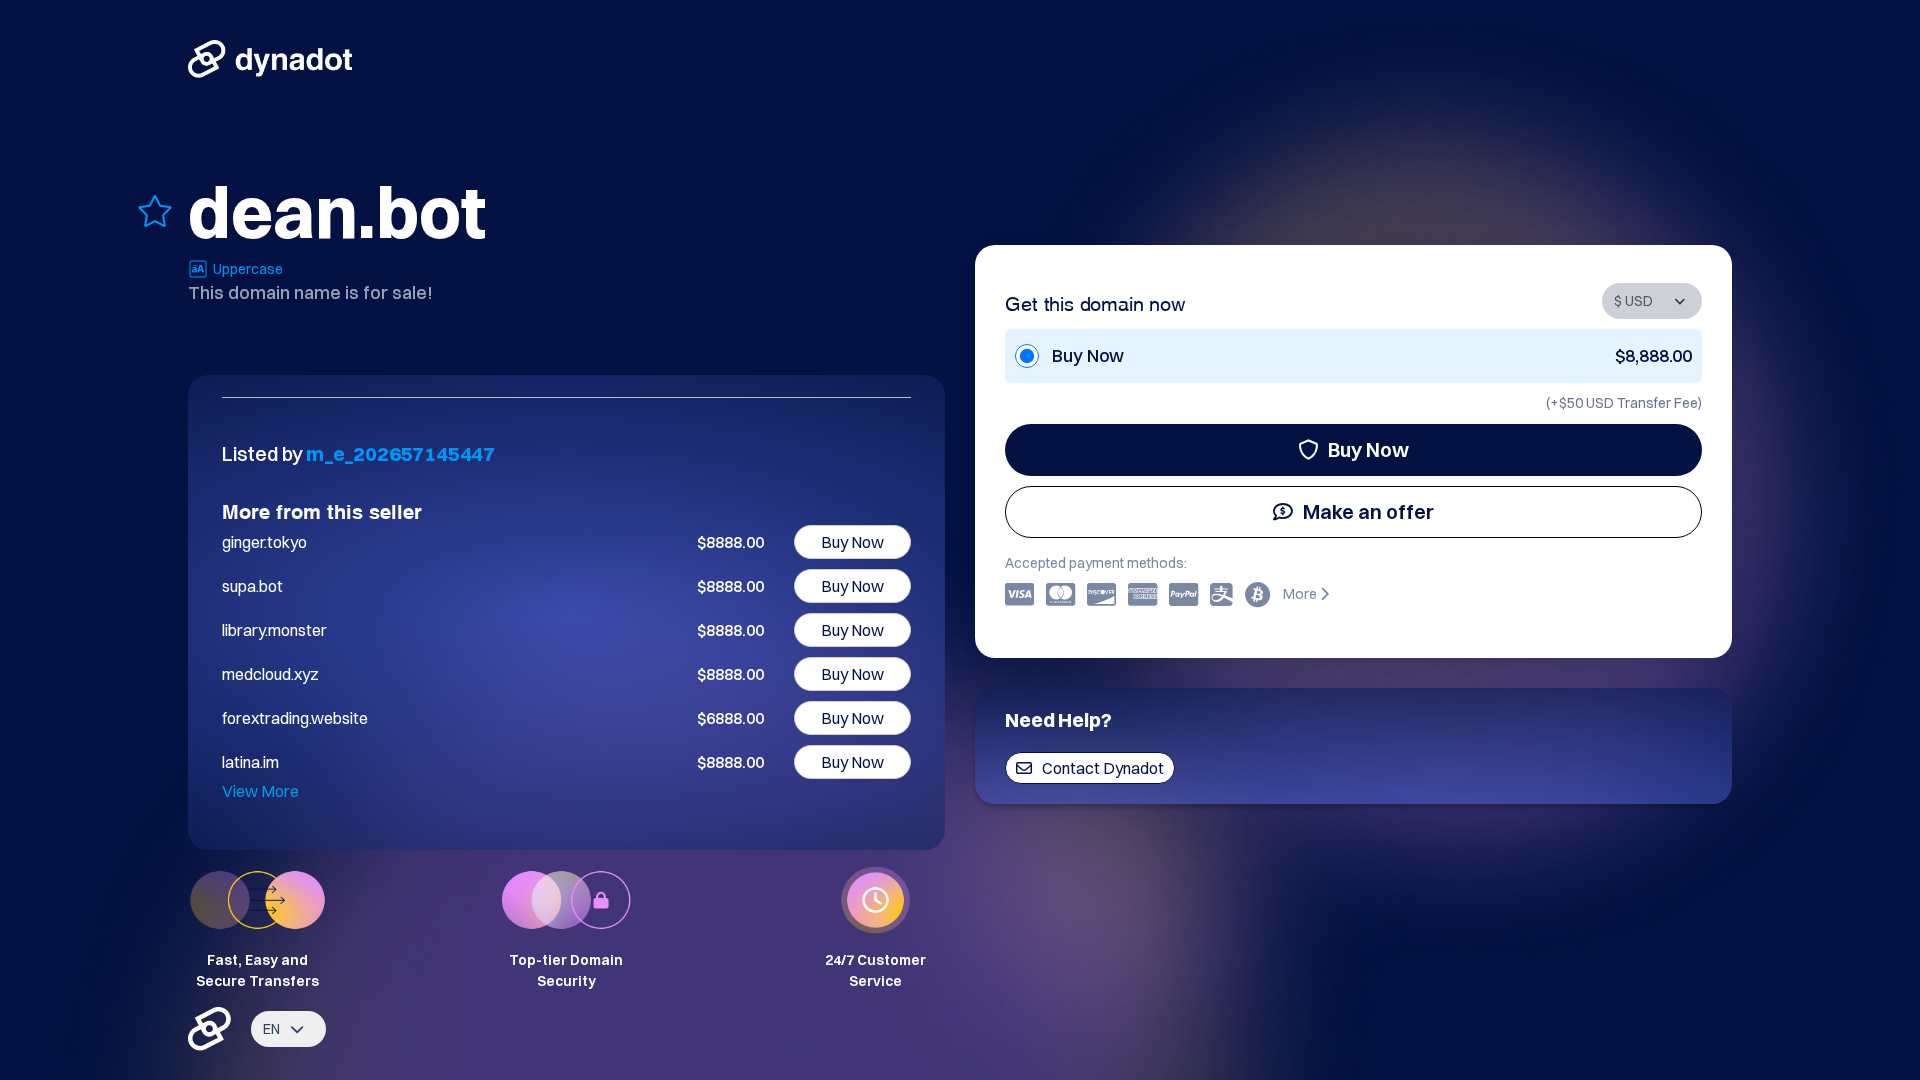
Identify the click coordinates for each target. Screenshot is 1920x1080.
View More (260, 791)
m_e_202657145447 (400, 453)
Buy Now (1368, 449)
